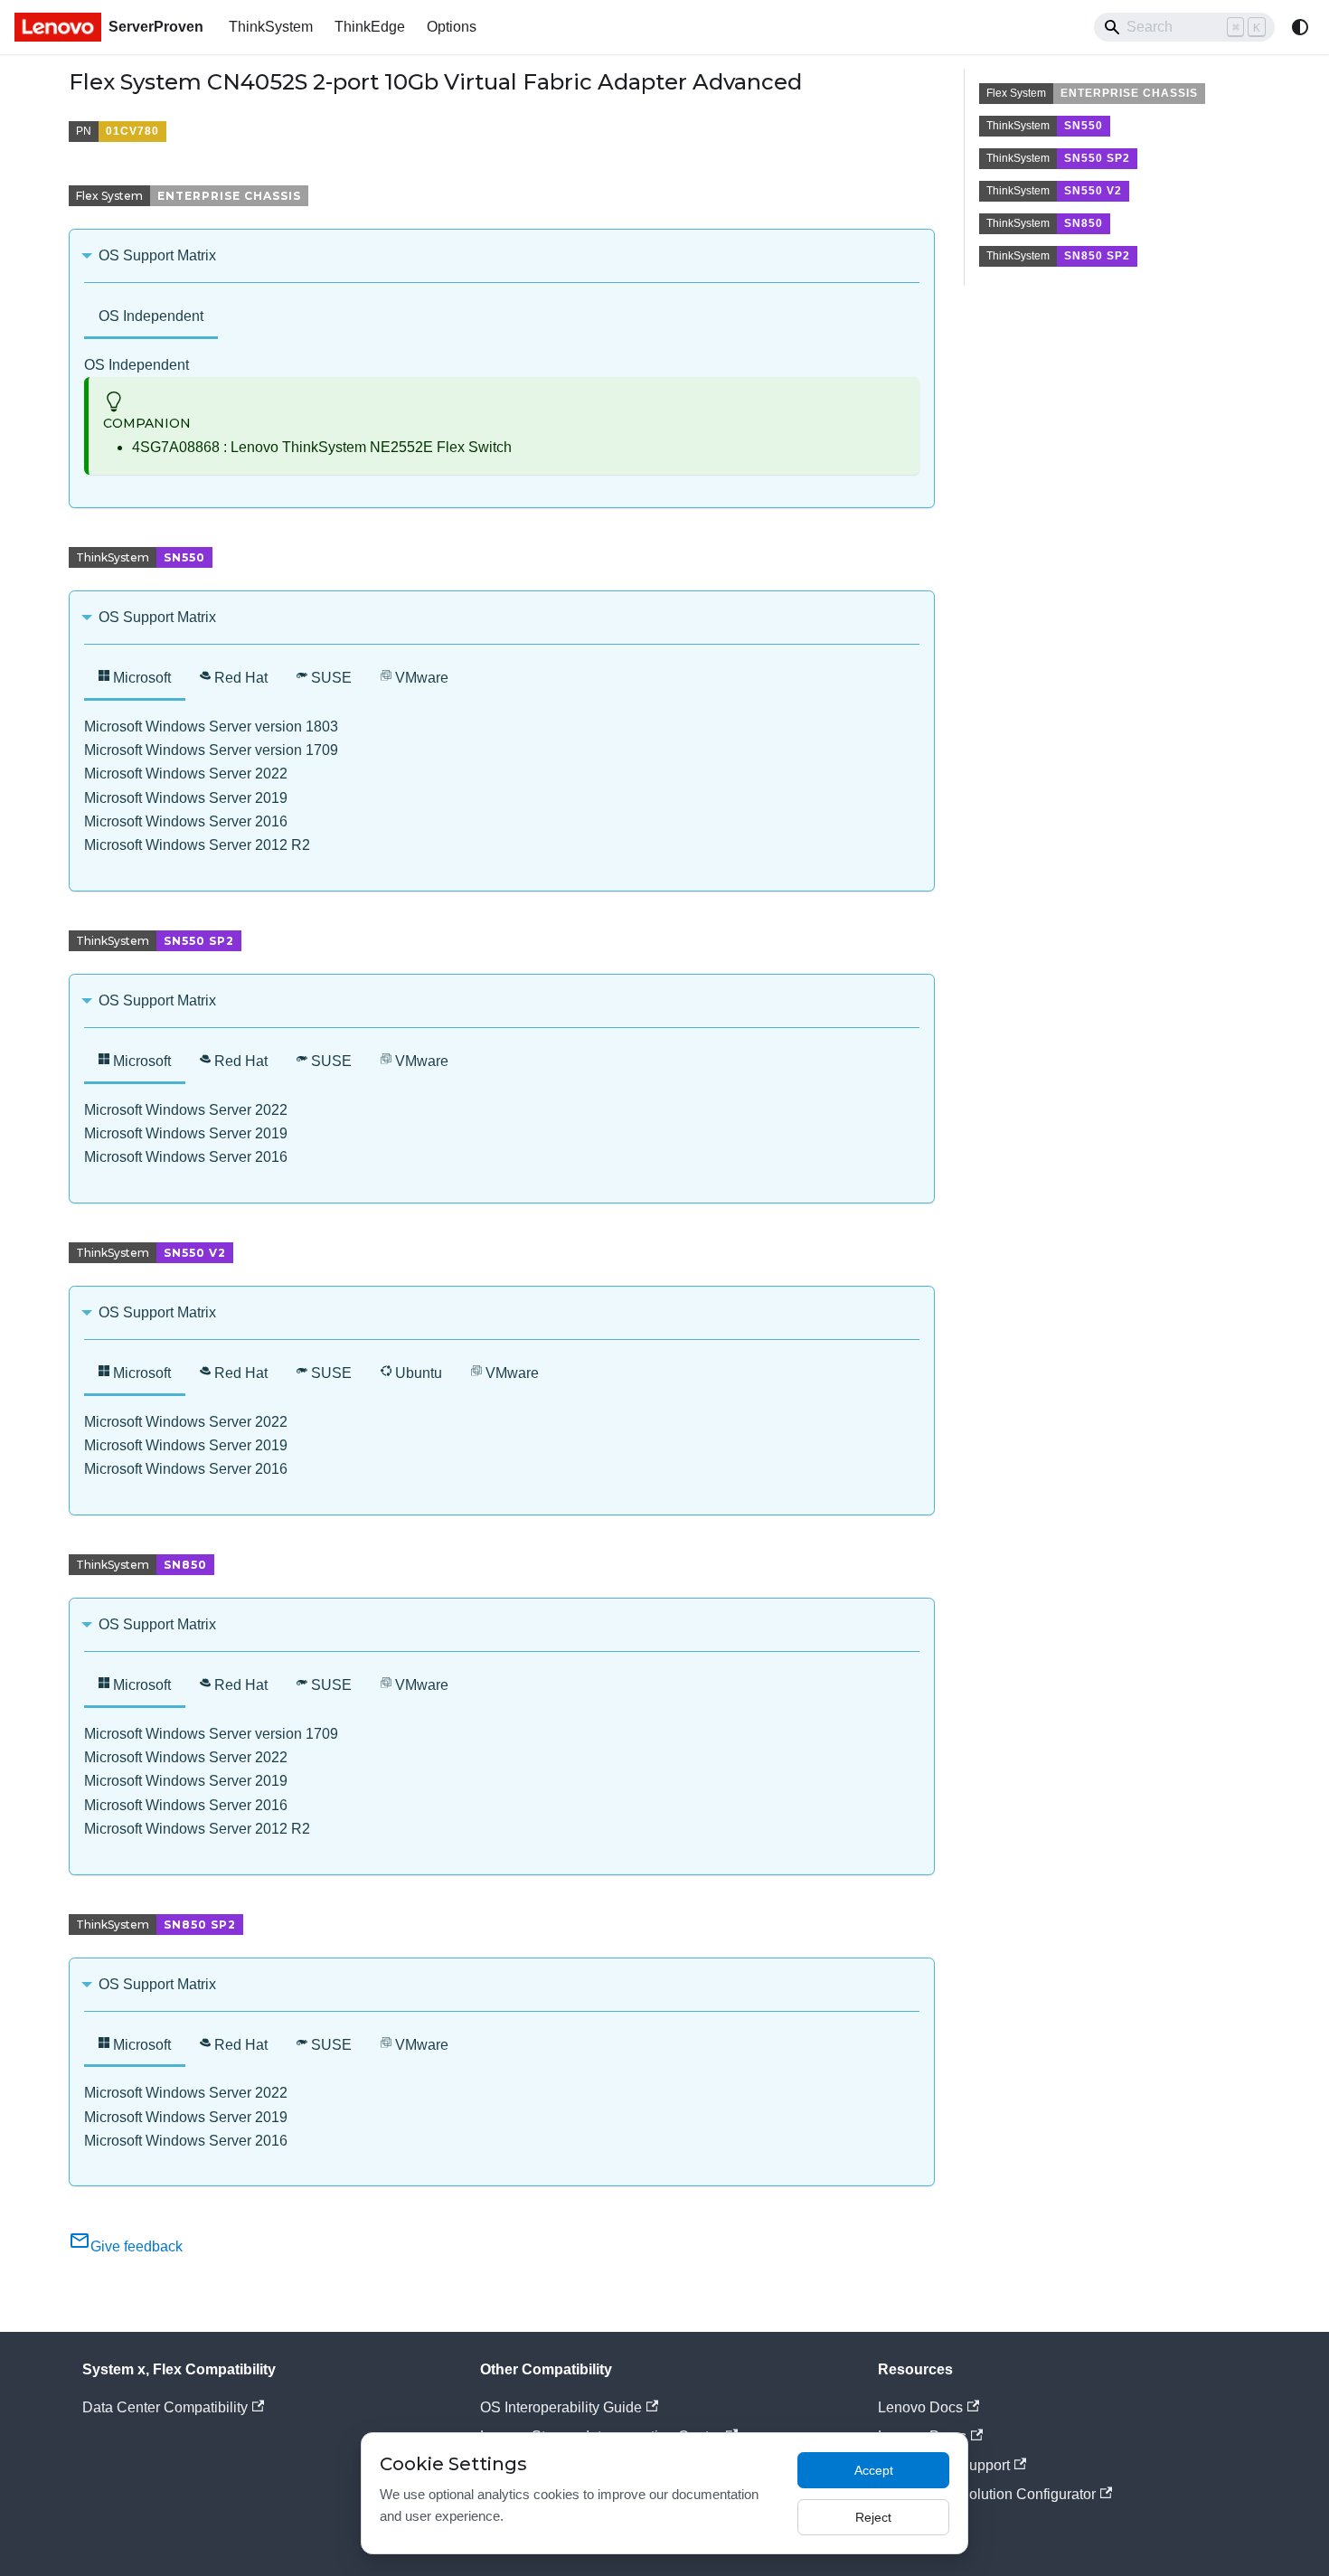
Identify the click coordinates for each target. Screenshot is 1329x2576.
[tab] (151, 318)
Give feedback (137, 2246)
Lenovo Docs (920, 2407)
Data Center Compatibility (165, 2407)
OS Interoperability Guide (561, 2407)
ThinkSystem (271, 27)
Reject (873, 2517)
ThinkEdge (370, 27)
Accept (874, 2470)
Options (452, 27)
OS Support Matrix (157, 255)
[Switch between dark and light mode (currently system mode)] (1300, 27)
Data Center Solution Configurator (987, 2494)
